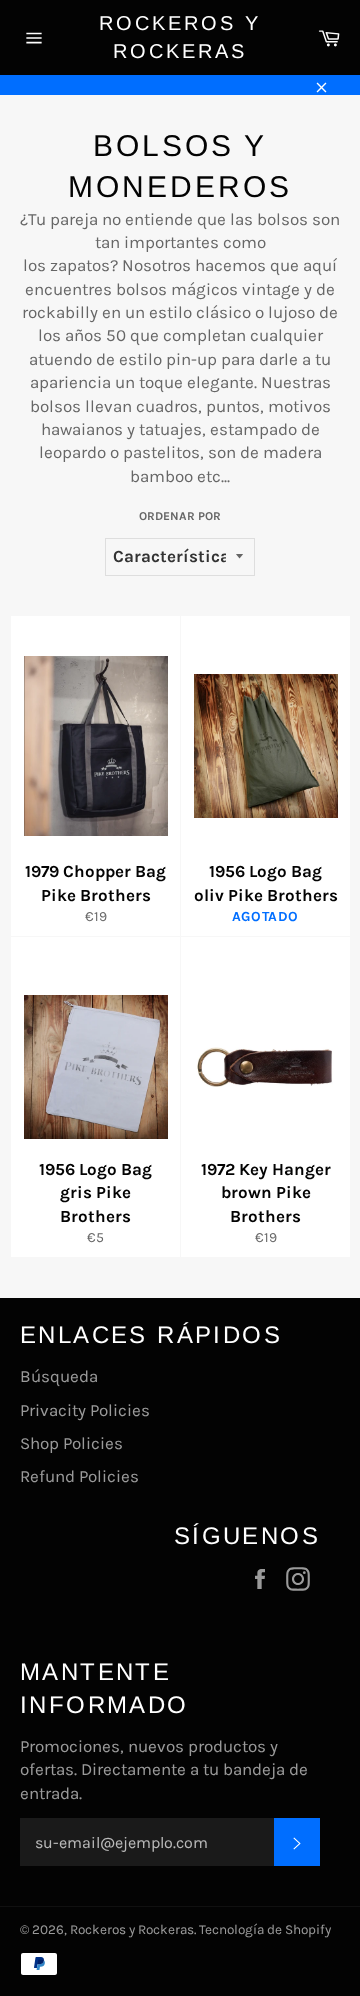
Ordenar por (180, 516)
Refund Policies (79, 1476)
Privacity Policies (85, 1410)
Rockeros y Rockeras (180, 37)
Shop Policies (71, 1443)
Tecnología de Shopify (265, 1929)
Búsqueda (59, 1376)
